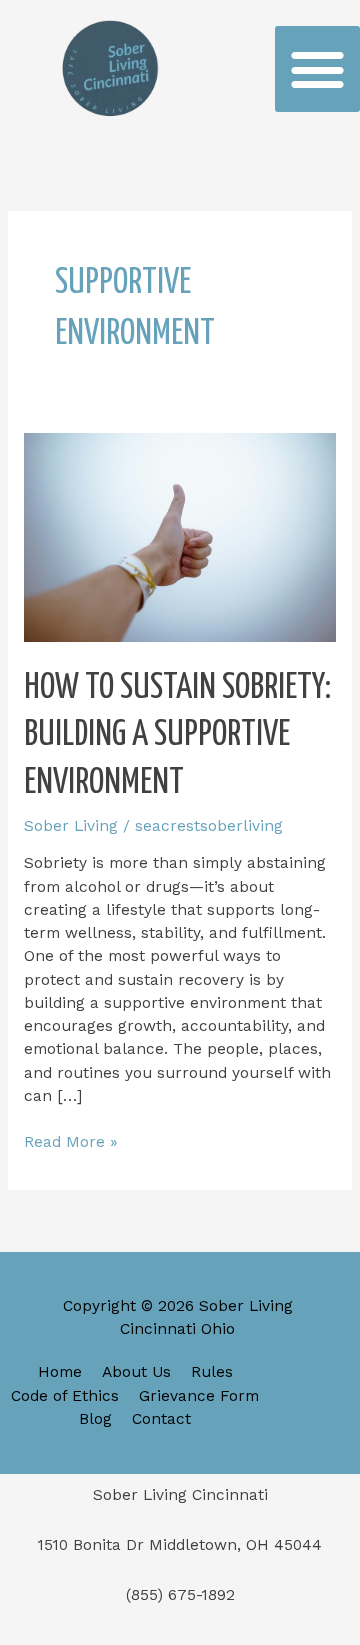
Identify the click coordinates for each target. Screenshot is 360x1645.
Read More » (71, 1141)
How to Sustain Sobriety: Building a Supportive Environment (177, 735)
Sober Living (71, 826)
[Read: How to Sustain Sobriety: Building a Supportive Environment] (180, 536)
